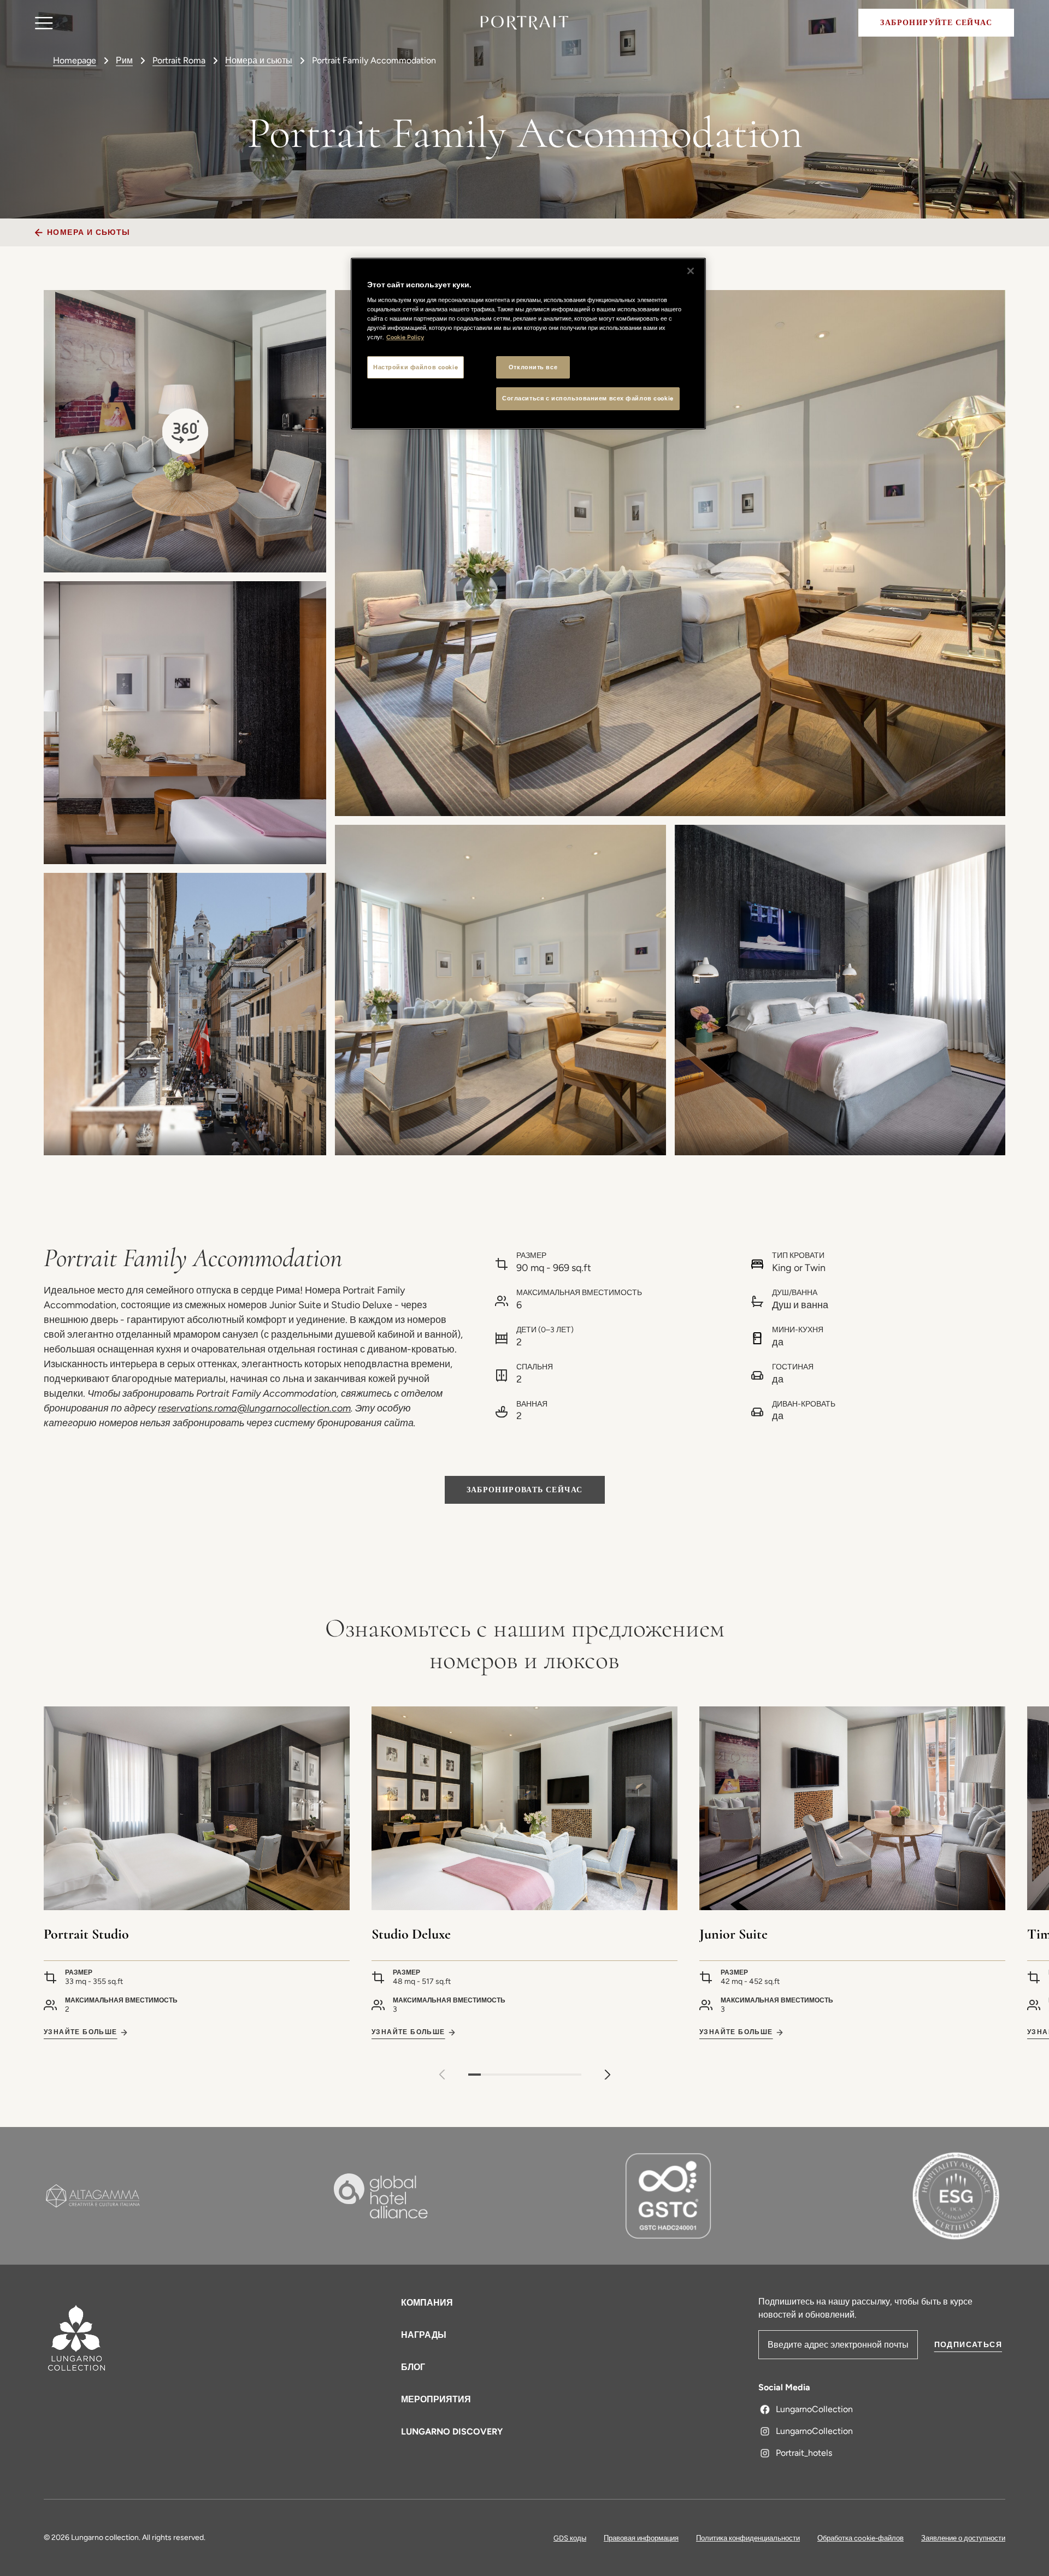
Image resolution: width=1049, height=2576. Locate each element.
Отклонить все (533, 367)
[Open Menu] (44, 23)
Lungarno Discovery (452, 2432)
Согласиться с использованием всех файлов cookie (588, 398)
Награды (424, 2335)
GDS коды (570, 2538)
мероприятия (436, 2399)
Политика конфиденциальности (748, 2538)
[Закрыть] (691, 271)
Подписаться (968, 2345)
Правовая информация (641, 2538)
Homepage (75, 60)
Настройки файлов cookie (416, 367)
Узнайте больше (81, 2032)
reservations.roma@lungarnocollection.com (254, 1408)
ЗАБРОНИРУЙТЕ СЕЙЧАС (936, 23)
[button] (608, 2075)
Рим (124, 60)
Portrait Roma (179, 60)
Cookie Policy (405, 337)
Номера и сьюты (259, 60)
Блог (413, 2367)
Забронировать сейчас (525, 1490)
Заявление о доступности (963, 2538)
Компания (427, 2303)
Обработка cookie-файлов (861, 2538)
